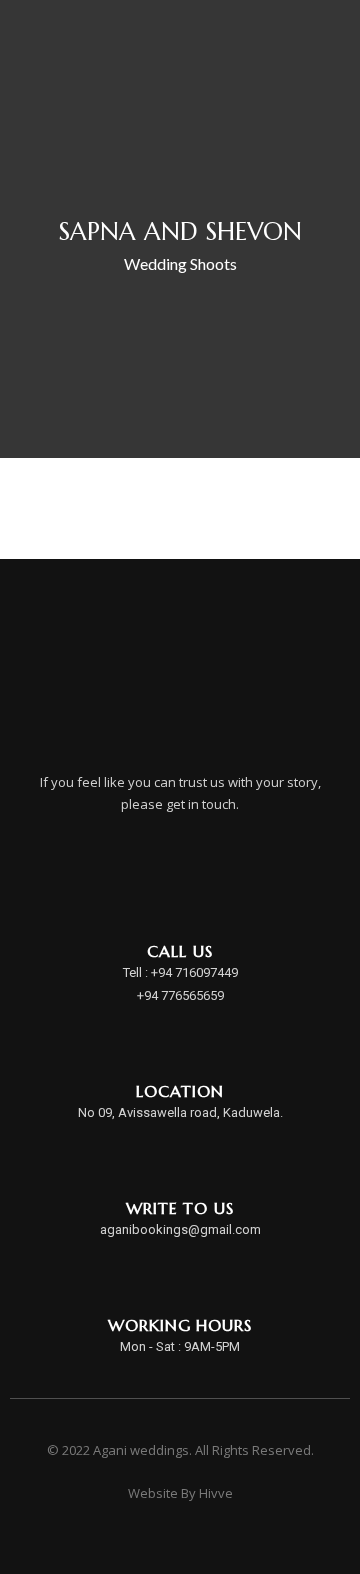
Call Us (179, 951)
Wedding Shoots (180, 263)
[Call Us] (180, 899)
